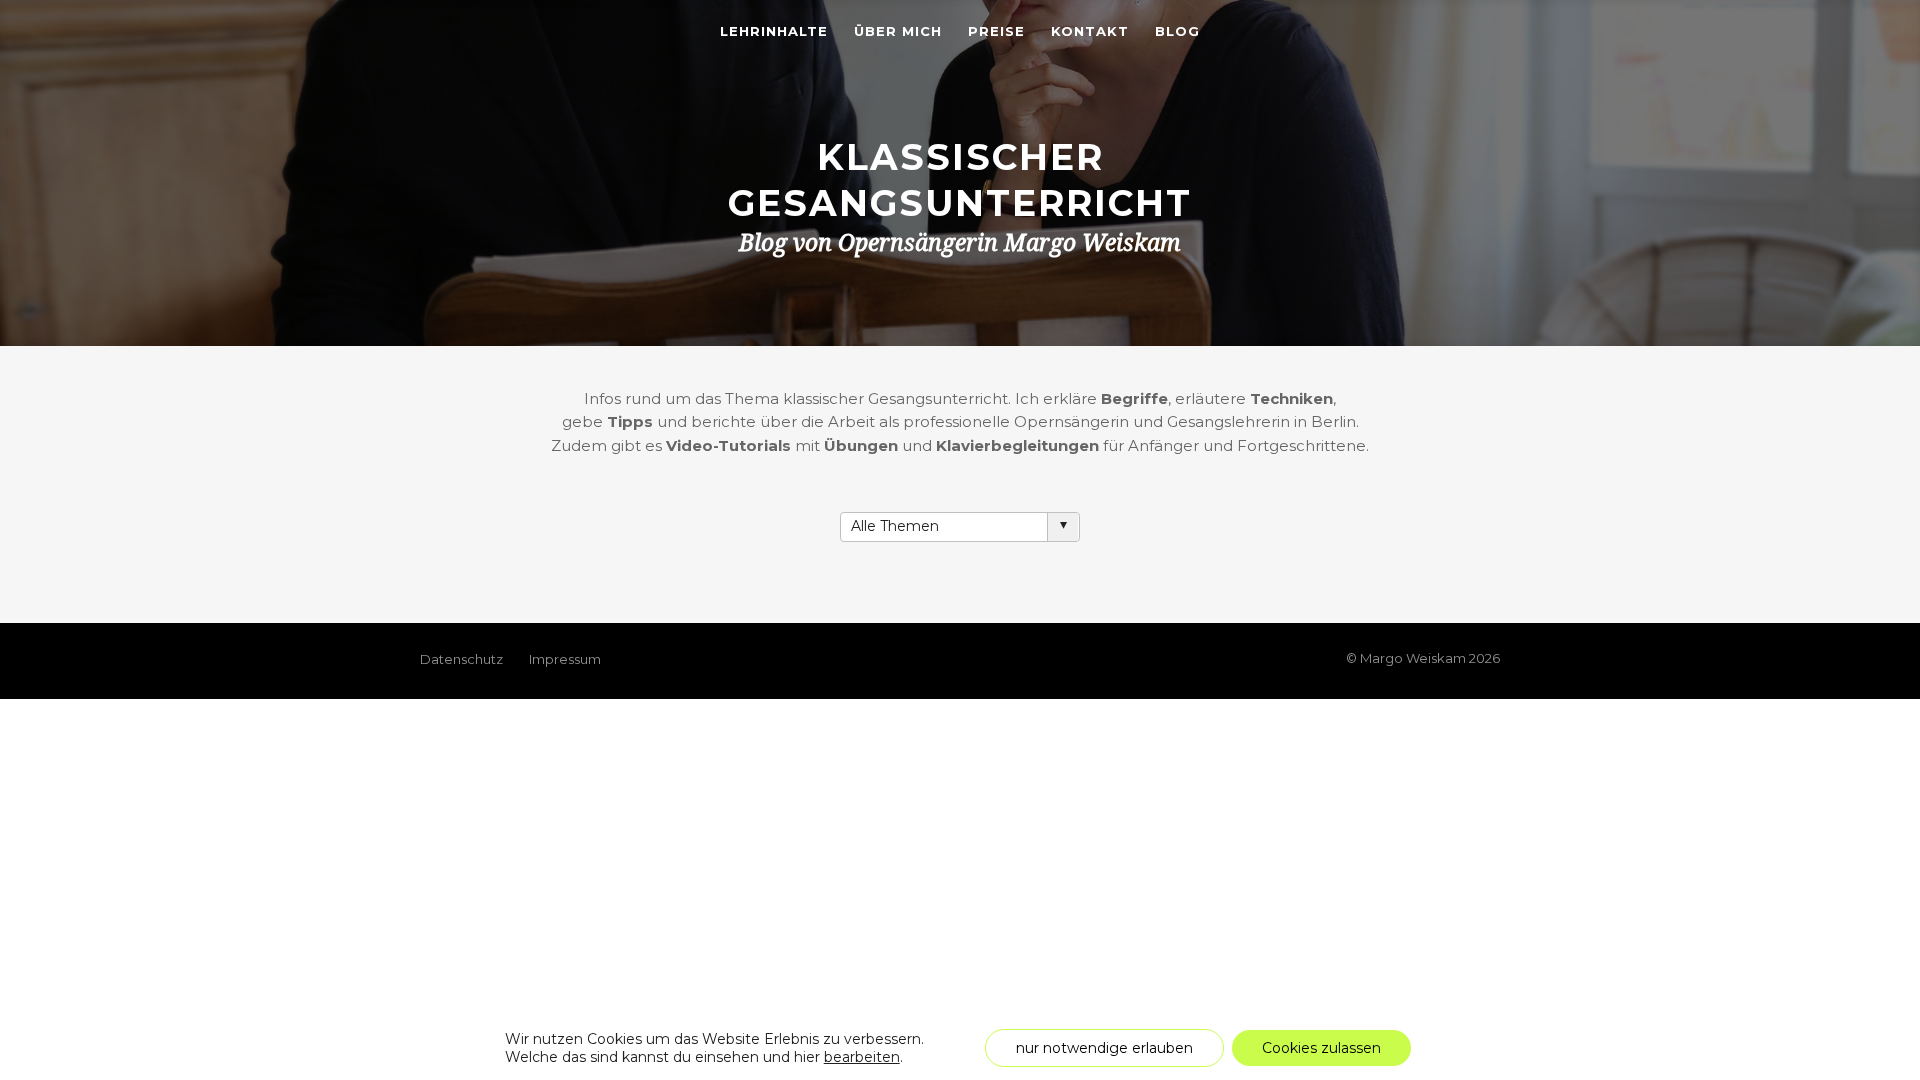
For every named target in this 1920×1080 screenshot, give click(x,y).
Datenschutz (461, 659)
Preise (996, 31)
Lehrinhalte (774, 31)
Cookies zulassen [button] (1321, 1048)
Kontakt (1090, 31)
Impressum (565, 659)
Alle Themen (895, 526)
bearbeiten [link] (862, 1057)
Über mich (898, 31)
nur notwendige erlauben (1104, 1048)
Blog (1177, 31)
